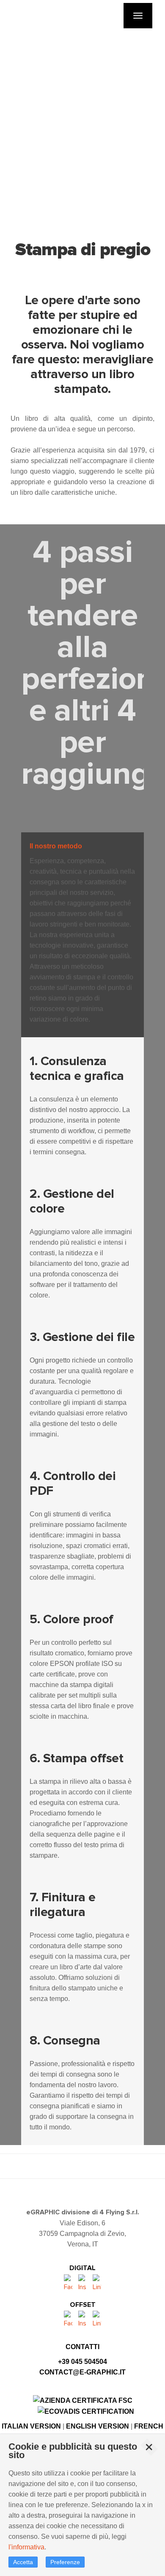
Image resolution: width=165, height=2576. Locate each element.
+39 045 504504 (82, 2362)
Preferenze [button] (65, 2562)
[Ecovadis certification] (86, 2411)
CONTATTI (82, 2347)
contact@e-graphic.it (82, 2372)
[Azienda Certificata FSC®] (83, 2400)
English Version (98, 2426)
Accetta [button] (23, 2562)
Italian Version (31, 2426)
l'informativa (26, 2547)
